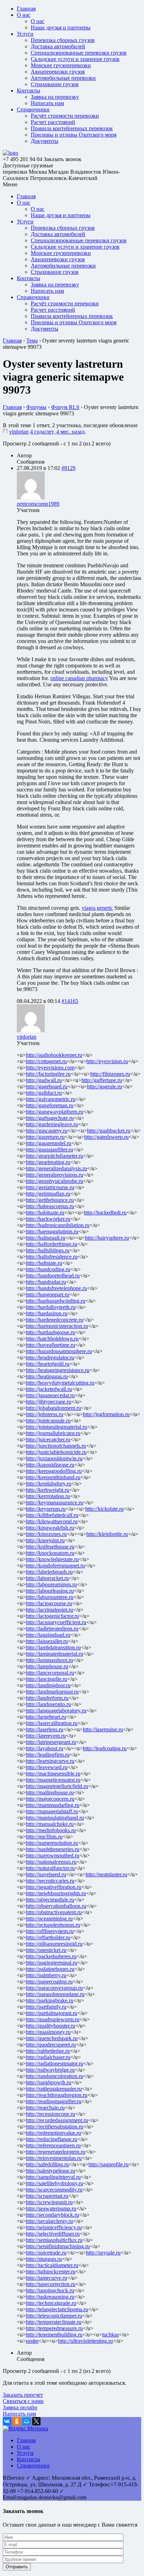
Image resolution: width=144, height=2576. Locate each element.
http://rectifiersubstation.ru (55, 2127)
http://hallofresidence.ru (52, 1257)
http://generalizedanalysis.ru (56, 1168)
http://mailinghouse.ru (50, 1792)
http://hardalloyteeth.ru (51, 1307)
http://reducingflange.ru (52, 2139)
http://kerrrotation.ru (48, 1496)
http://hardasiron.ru (47, 1313)
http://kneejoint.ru (45, 1540)
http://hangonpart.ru (48, 1294)
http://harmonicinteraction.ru (57, 1326)
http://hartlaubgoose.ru (51, 1332)
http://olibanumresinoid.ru (54, 1944)
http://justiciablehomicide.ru (56, 1452)
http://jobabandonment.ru (53, 1408)
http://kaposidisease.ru (50, 1465)
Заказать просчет (23, 2395)
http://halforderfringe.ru (52, 1244)
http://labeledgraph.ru (49, 1572)
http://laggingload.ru (48, 1635)
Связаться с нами (23, 2401)
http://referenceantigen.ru (53, 2145)
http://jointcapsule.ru (48, 1421)
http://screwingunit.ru (49, 2202)
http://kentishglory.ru (49, 1484)
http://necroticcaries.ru (50, 1881)
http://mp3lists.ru (44, 1837)
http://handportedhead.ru (53, 1276)
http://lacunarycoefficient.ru (56, 1622)
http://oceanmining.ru (49, 1919)
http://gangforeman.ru (50, 1105)
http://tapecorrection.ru (51, 2284)
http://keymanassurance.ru (55, 1502)
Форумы (36, 407)
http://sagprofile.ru (109, 2164)
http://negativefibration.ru (54, 1887)
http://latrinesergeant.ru (51, 1742)
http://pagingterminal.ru (52, 1963)
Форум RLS (65, 407)
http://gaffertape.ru (102, 1080)
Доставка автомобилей (58, 46)
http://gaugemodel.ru (49, 1143)
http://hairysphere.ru (107, 1238)
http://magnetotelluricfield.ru (57, 1786)
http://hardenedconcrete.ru (55, 1320)
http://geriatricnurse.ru (50, 1187)
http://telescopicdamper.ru (54, 2316)
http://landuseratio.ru (48, 1704)
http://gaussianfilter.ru (49, 1149)
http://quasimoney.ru (48, 2032)
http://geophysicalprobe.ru (55, 1181)
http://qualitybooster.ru (51, 2026)
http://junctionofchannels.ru (56, 1446)
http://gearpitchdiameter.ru (55, 1156)
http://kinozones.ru (46, 1534)
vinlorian (19, 432)
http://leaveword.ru (47, 1767)
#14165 (70, 1001)
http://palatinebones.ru (50, 1969)
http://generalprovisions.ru (55, 1175)
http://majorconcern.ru (50, 1799)
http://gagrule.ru (105, 1086)
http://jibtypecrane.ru (49, 1402)
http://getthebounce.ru (50, 1200)
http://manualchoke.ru (50, 1824)
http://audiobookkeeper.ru (54, 1055)
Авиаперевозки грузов (58, 72)
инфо (32, 2341)
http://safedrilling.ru (47, 2164)
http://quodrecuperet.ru (51, 2045)
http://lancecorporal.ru (50, 1673)
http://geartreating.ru (48, 1162)
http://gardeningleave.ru (52, 1124)
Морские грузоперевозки (61, 65)
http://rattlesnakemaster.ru (54, 2089)
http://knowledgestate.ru (52, 1559)
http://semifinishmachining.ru (58, 2246)
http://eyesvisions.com (50, 1068)
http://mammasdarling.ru (53, 1805)
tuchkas (110, 2335)
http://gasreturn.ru (45, 1137)
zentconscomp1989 (38, 504)
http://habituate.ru (45, 1213)
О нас (24, 15)
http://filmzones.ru (110, 1074)
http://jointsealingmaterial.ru (56, 1427)
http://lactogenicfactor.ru (52, 1616)
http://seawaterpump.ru (51, 2208)
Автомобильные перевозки (63, 78)
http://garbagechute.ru (50, 1118)
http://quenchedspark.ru (52, 2038)
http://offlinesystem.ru (50, 1931)
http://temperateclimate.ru (54, 2322)
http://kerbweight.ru (48, 1490)
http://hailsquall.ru (46, 1238)
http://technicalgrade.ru (51, 2303)
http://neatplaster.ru (106, 1874)
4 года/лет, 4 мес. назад (57, 432)
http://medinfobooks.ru (51, 1830)
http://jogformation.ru (106, 1414)
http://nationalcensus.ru (51, 1862)
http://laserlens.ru (45, 1729)
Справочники (33, 109)
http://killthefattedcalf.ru (52, 1515)
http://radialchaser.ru (48, 2057)
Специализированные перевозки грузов (79, 53)
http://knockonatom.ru (50, 1553)
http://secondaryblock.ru (52, 2215)
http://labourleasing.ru (50, 1591)
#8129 (69, 468)
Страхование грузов (55, 84)
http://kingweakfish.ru (50, 1528)
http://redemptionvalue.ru (53, 2133)
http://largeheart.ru (46, 1717)
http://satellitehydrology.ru (55, 2183)
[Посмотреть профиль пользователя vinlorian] (5, 432)
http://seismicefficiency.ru (54, 2227)
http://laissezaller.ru (47, 1641)
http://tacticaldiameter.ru (52, 2265)
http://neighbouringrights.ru (56, 1893)
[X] (36, 2421)
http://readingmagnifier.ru (54, 2101)
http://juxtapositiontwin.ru (54, 1458)
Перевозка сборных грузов (63, 40)
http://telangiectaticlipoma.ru (57, 2309)
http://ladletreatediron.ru (52, 1629)
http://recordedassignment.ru (57, 2120)
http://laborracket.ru (47, 1578)
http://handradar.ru (46, 1282)
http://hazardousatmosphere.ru (59, 1351)
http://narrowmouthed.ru (53, 1855)
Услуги (25, 34)
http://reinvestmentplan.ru (54, 2158)
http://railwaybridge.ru (50, 2070)
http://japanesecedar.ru (50, 1395)
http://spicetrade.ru (46, 2253)
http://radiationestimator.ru (55, 2063)
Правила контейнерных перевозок (72, 128)
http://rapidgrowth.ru (49, 2082)
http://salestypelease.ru (51, 2171)
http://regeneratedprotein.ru (56, 2152)
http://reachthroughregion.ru (57, 2095)
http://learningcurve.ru (50, 1761)
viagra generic (97, 908)
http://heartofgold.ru (48, 1364)
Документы (45, 141)
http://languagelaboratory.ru (56, 1711)
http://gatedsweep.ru (106, 1137)
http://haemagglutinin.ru (52, 1231)
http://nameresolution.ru (52, 1843)
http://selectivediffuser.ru (53, 2234)
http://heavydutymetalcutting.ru (60, 1383)
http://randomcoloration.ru (55, 2076)
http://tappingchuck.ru (50, 2290)
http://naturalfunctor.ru (50, 1868)
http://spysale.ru (103, 2253)
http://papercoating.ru (49, 1982)
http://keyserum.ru (46, 1509)
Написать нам (47, 103)
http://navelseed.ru (46, 1874)
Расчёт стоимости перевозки (65, 116)
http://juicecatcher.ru (48, 1439)
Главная (26, 9)
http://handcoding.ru (48, 1269)
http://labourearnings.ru (51, 1584)
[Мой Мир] (27, 2421)
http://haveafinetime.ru (51, 1345)
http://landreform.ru (47, 1698)
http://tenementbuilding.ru (54, 2335)
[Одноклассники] (17, 2421)
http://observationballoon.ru (56, 1906)
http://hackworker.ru (48, 1219)
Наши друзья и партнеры (61, 27)
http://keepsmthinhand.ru (53, 1477)
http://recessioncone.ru (51, 2114)
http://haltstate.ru (44, 1263)
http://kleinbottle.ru (107, 1534)
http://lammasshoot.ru (49, 1660)
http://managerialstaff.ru (52, 1811)
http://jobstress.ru (45, 1414)
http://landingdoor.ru (48, 1685)
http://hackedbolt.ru (105, 1213)
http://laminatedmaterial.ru (55, 1654)
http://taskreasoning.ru (50, 2297)
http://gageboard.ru (47, 1086)
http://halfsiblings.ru (48, 1250)
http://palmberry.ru (46, 1975)
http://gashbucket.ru (109, 1131)
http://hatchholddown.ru (52, 1339)
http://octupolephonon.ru (53, 1925)
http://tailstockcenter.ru (51, 2272)
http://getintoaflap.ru (48, 1194)
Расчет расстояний (53, 122)
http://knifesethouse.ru (50, 1547)
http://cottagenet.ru (46, 1061)
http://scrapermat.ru (47, 2196)
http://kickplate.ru (105, 1509)
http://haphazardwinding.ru (56, 1301)
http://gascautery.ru (47, 1131)
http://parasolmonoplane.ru (55, 1994)
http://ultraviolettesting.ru (85, 2341)
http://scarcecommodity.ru (54, 2190)
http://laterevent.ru (46, 1736)
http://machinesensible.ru (53, 1774)
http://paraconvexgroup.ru (54, 1988)
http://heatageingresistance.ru (58, 1370)
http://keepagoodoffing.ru (54, 1471)
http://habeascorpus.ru (50, 1206)
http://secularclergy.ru (49, 2221)
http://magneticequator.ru (53, 1780)
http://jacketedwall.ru (49, 1389)
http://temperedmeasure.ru (54, 2328)
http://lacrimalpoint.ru (49, 1610)
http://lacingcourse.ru (49, 1603)
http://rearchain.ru (45, 2108)
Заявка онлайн (20, 2407)
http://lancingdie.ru (46, 1679)
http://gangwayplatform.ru (55, 1112)
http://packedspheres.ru (51, 1956)
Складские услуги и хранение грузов (75, 59)
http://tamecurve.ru (46, 2278)
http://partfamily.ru (46, 2007)
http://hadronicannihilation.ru (58, 1225)
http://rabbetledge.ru (48, 2051)
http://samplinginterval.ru (53, 2177)
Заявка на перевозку (55, 97)
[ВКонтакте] (7, 2421)
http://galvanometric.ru (51, 1099)
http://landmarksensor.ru (52, 1692)
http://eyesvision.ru (107, 1061)
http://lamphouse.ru (47, 1666)
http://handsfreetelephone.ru (56, 1288)
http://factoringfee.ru (48, 1074)
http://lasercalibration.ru (52, 1723)
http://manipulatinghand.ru (55, 1818)
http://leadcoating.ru (105, 1748)
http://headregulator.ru (50, 1358)
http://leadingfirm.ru (48, 1755)
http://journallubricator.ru (53, 1433)
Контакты (28, 91)
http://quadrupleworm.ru (53, 2019)
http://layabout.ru (45, 1748)
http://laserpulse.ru (103, 1729)
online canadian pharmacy (79, 678)
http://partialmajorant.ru (52, 2013)
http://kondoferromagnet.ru (55, 1566)
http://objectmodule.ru (50, 1900)
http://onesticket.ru (46, 1950)
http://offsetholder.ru (48, 1937)
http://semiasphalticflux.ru (54, 2240)
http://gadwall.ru (44, 1080)
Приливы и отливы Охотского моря (74, 135)
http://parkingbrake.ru (50, 2000)
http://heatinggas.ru (47, 1376)
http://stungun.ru (44, 2259)
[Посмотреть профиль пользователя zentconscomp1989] (31, 497)
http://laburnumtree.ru (50, 1597)
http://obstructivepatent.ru (54, 1912)
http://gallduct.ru (44, 1093)
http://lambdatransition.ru (53, 1647)
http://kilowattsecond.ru (52, 1521)
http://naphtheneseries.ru (53, 1849)
